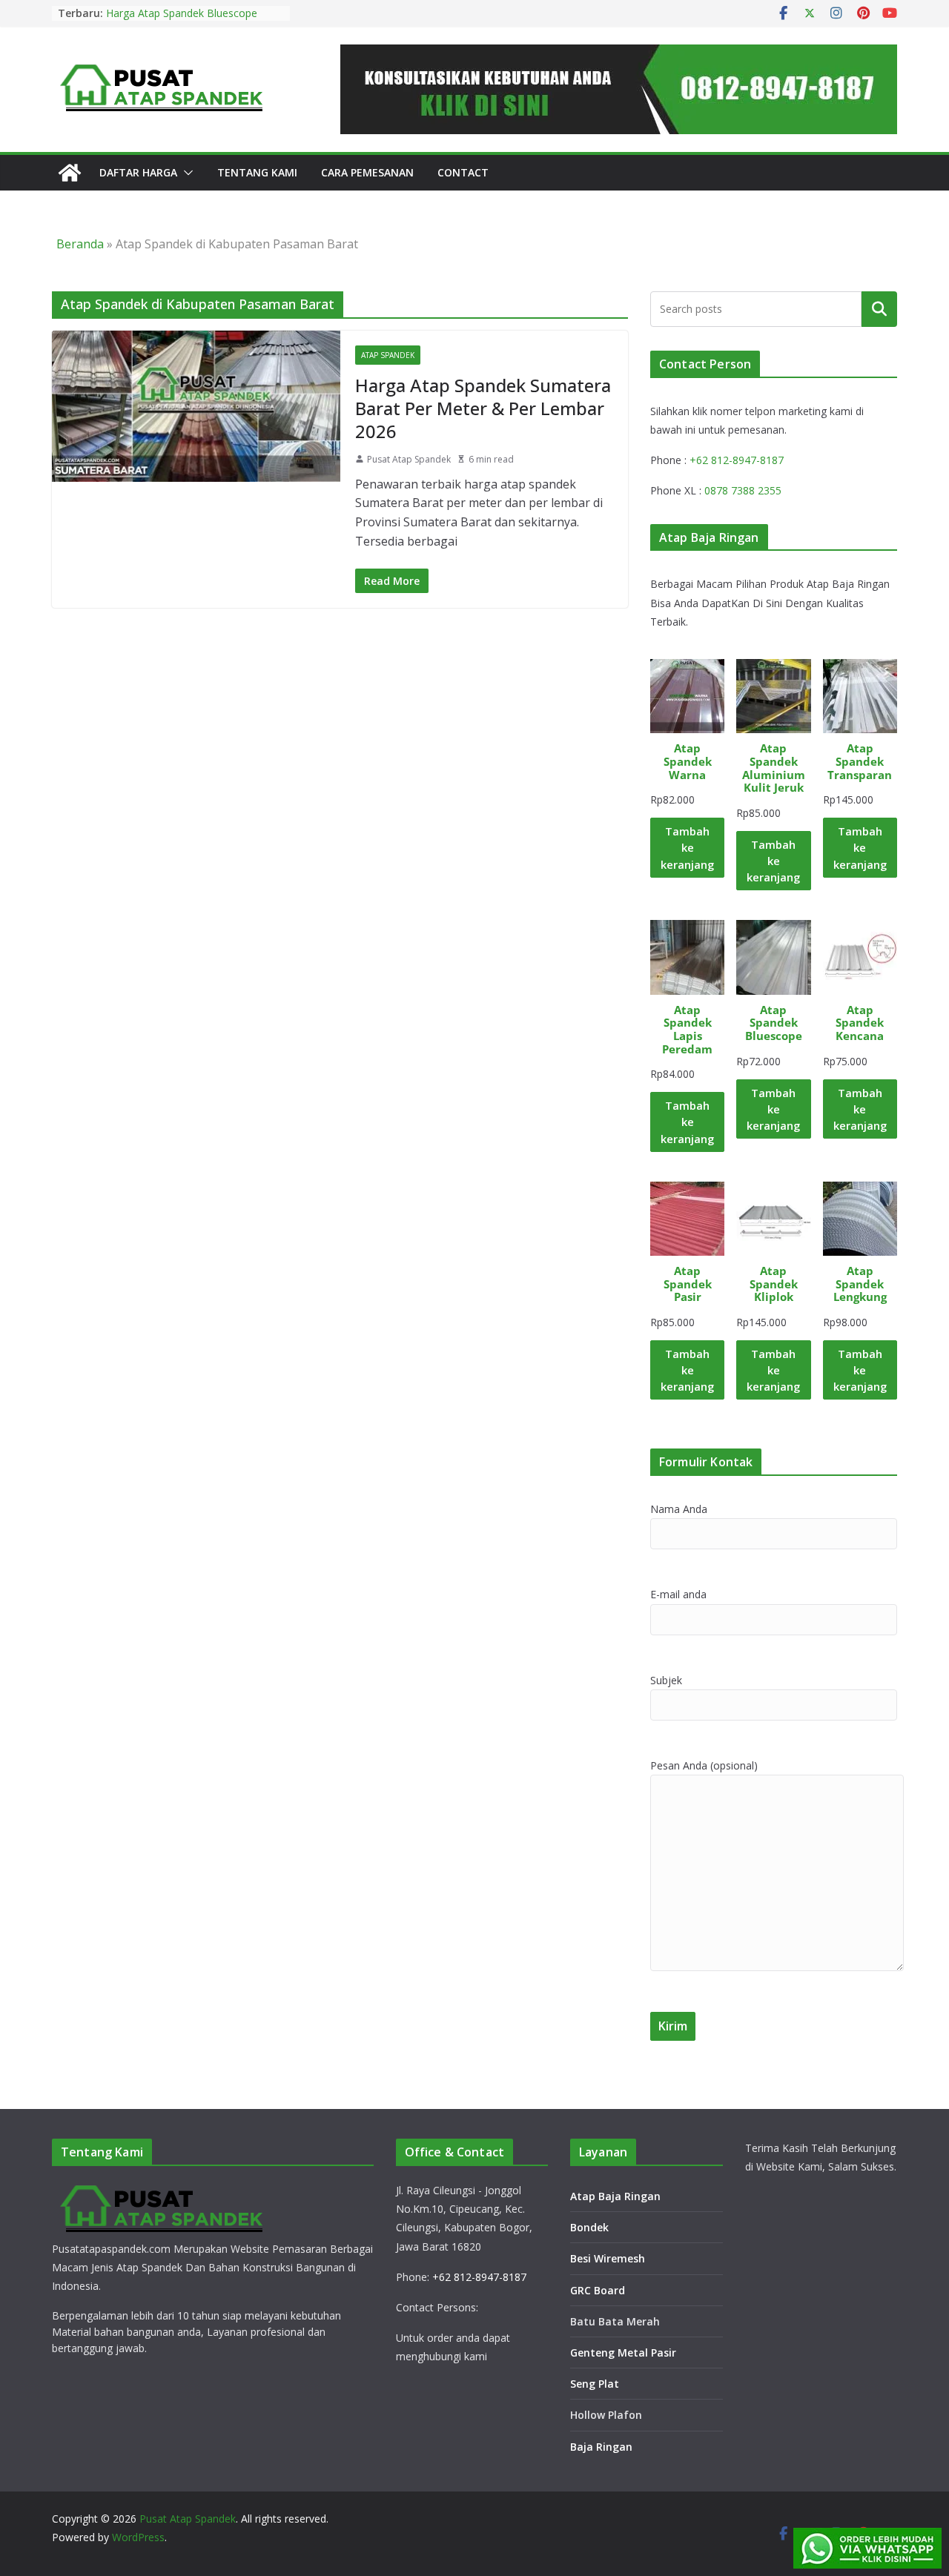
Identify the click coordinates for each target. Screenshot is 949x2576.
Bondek (589, 2227)
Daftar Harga (138, 172)
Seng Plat (595, 2384)
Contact (463, 172)
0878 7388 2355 (743, 490)
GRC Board (598, 2290)
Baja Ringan (601, 2447)
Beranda (80, 244)
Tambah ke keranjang (687, 847)
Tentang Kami (257, 172)
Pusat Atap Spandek (409, 459)
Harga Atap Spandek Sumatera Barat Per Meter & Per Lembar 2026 (483, 408)
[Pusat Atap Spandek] (70, 173)
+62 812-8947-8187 (737, 460)
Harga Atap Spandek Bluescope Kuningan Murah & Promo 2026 (182, 20)
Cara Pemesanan (367, 172)
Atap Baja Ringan (615, 2196)
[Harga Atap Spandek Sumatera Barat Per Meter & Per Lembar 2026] (196, 406)
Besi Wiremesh (608, 2258)
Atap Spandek (388, 355)
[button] (185, 173)
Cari (879, 308)
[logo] (163, 2189)
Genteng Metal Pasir (623, 2352)
